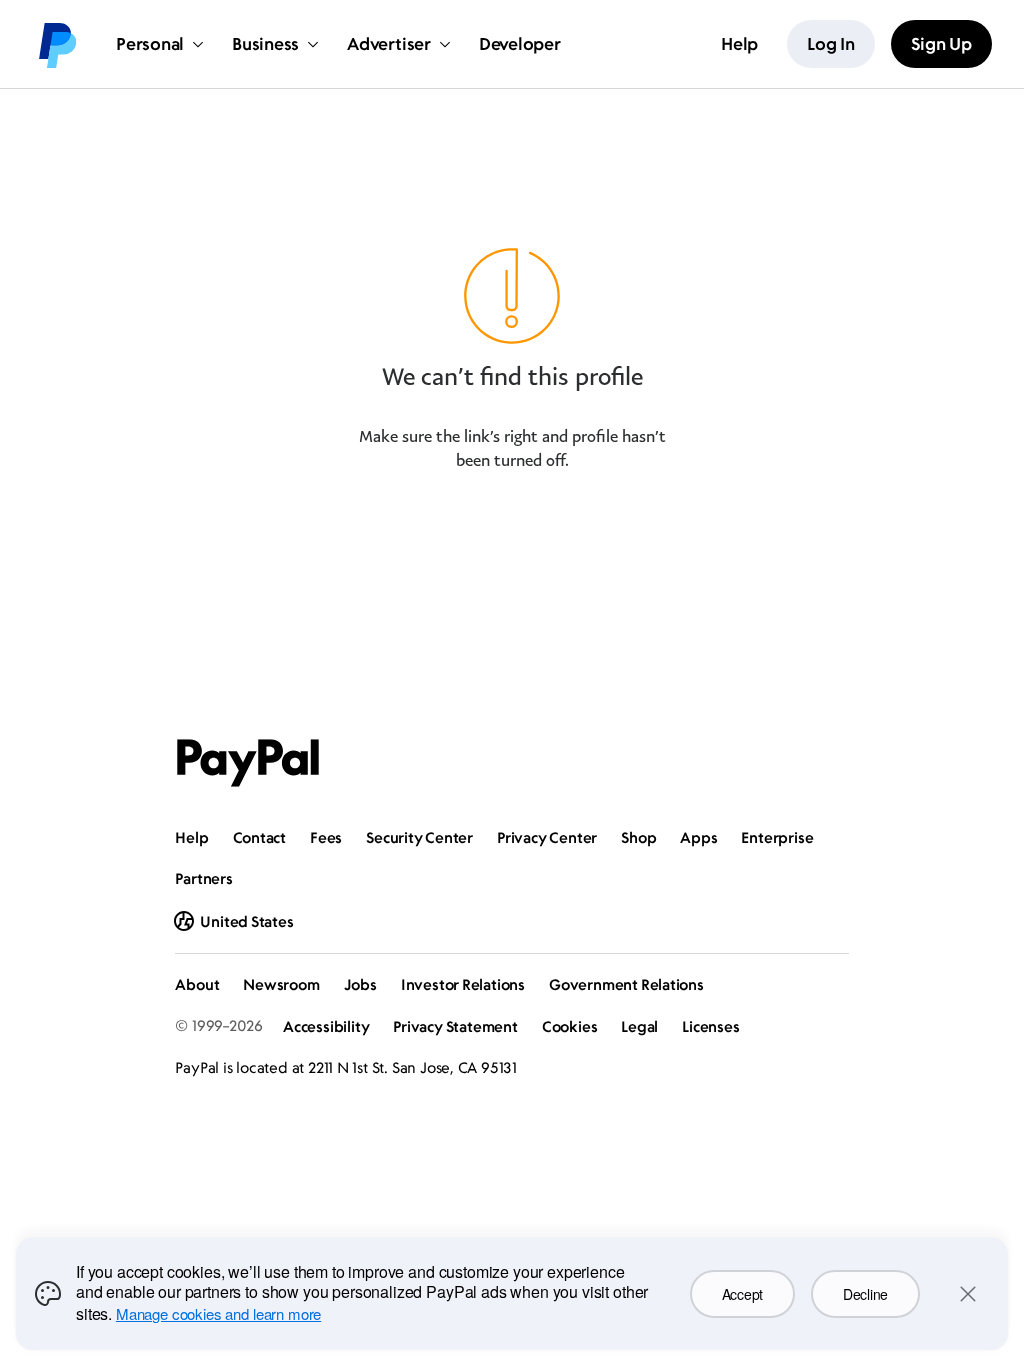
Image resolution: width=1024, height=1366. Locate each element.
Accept (742, 1294)
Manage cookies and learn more (218, 1313)
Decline (865, 1294)
